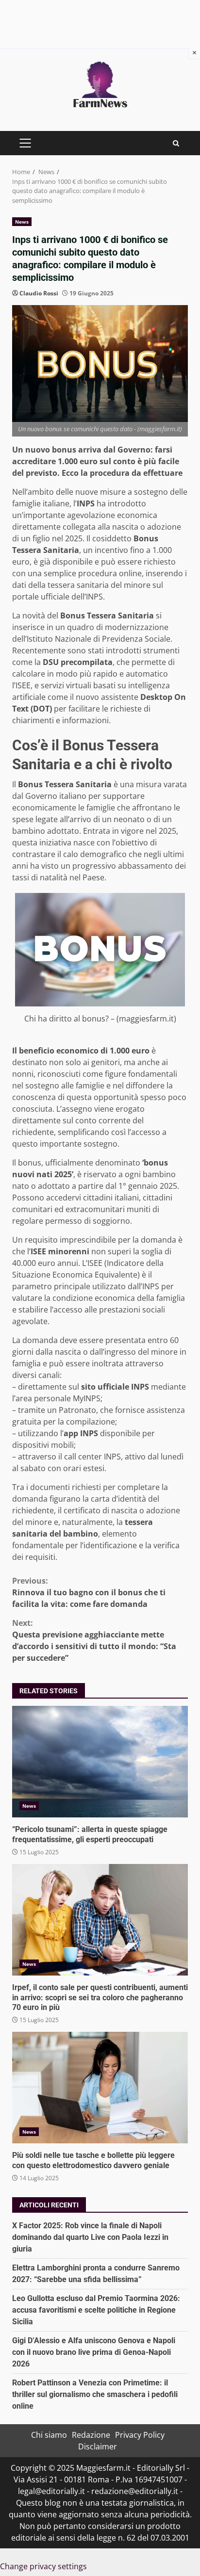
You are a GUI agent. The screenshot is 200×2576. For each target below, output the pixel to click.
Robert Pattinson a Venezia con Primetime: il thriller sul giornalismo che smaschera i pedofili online (95, 2394)
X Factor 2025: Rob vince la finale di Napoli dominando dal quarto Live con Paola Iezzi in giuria (90, 2237)
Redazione (91, 2435)
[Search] (176, 143)
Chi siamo (49, 2435)
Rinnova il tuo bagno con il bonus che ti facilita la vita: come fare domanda (89, 1592)
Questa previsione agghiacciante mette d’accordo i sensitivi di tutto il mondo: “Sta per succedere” (94, 1640)
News (22, 222)
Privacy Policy (140, 2435)
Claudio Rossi (39, 293)
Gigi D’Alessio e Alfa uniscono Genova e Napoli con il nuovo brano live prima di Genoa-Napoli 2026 (94, 2352)
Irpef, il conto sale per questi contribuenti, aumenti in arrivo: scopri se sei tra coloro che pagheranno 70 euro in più (100, 1920)
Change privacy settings (43, 2566)
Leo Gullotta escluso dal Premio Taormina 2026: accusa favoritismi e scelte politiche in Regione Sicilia (96, 2310)
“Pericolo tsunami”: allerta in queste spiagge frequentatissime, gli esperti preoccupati (100, 1762)
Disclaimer (98, 2446)
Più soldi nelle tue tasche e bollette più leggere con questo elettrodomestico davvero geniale (100, 2088)
